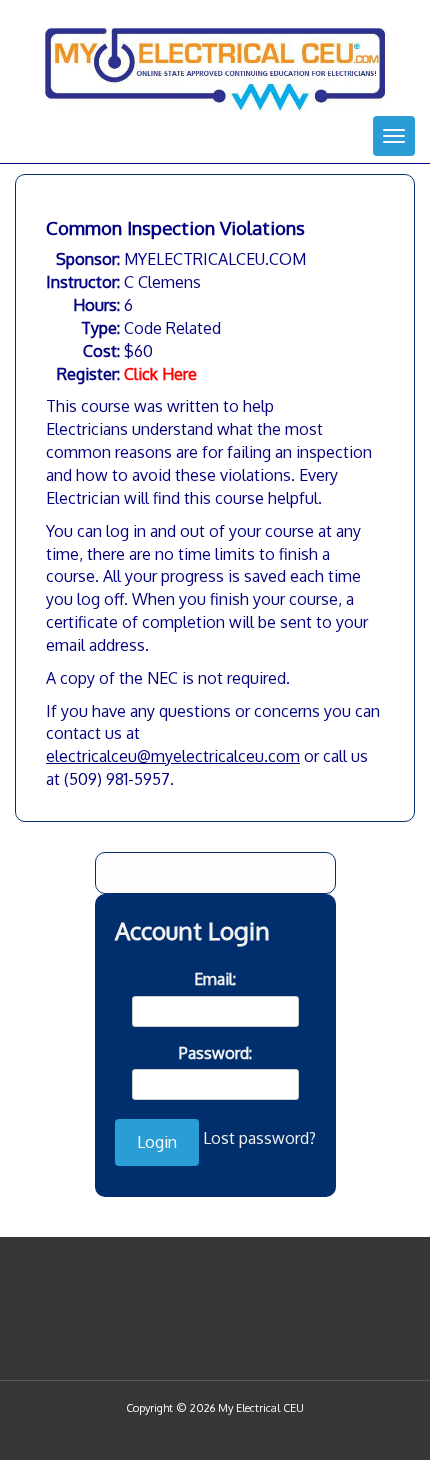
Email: (215, 979)
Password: (215, 1053)
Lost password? (259, 1138)
